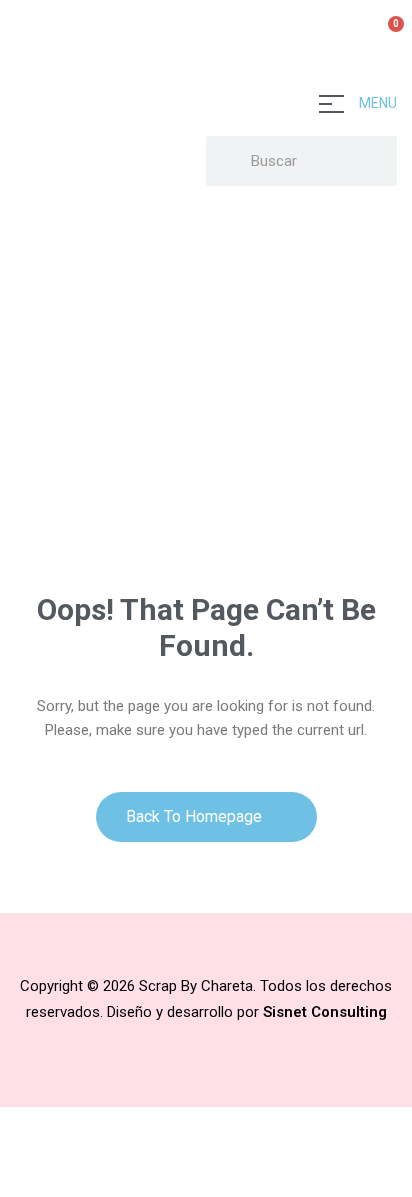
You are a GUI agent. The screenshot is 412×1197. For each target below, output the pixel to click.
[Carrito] (387, 35)
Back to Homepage (196, 816)
